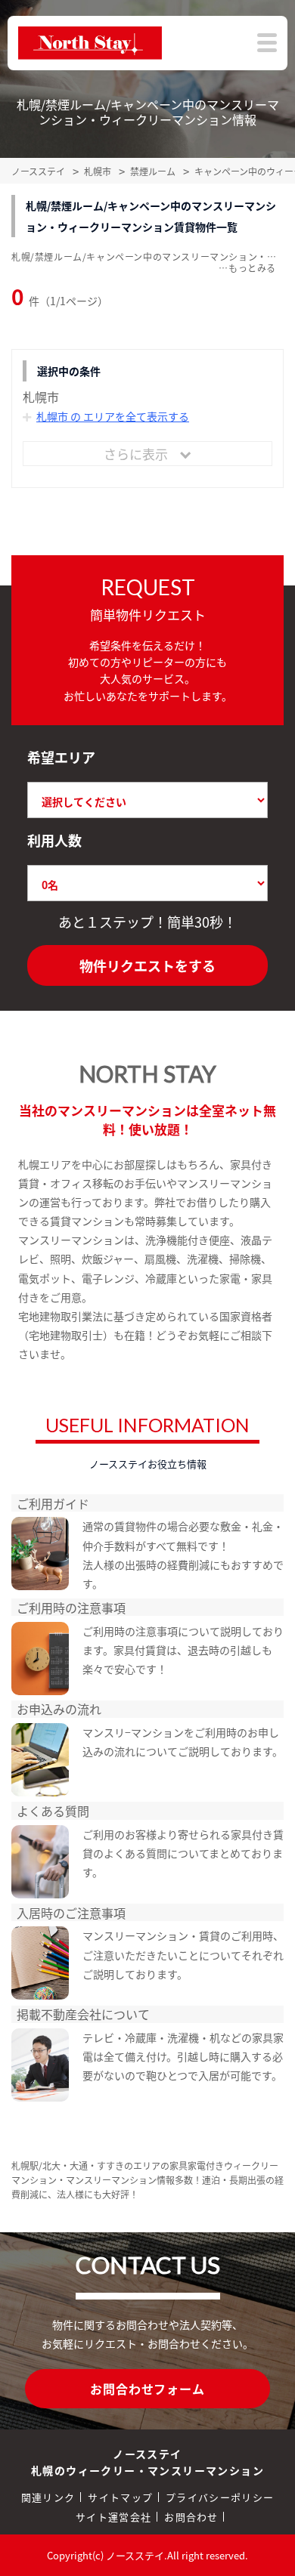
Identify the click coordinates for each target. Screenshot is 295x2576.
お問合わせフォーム (147, 2389)
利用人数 (54, 840)
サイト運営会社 (113, 2517)
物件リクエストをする (147, 965)
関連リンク (48, 2497)
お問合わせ (191, 2517)
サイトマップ (120, 2497)
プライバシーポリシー (220, 2497)
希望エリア (61, 757)
